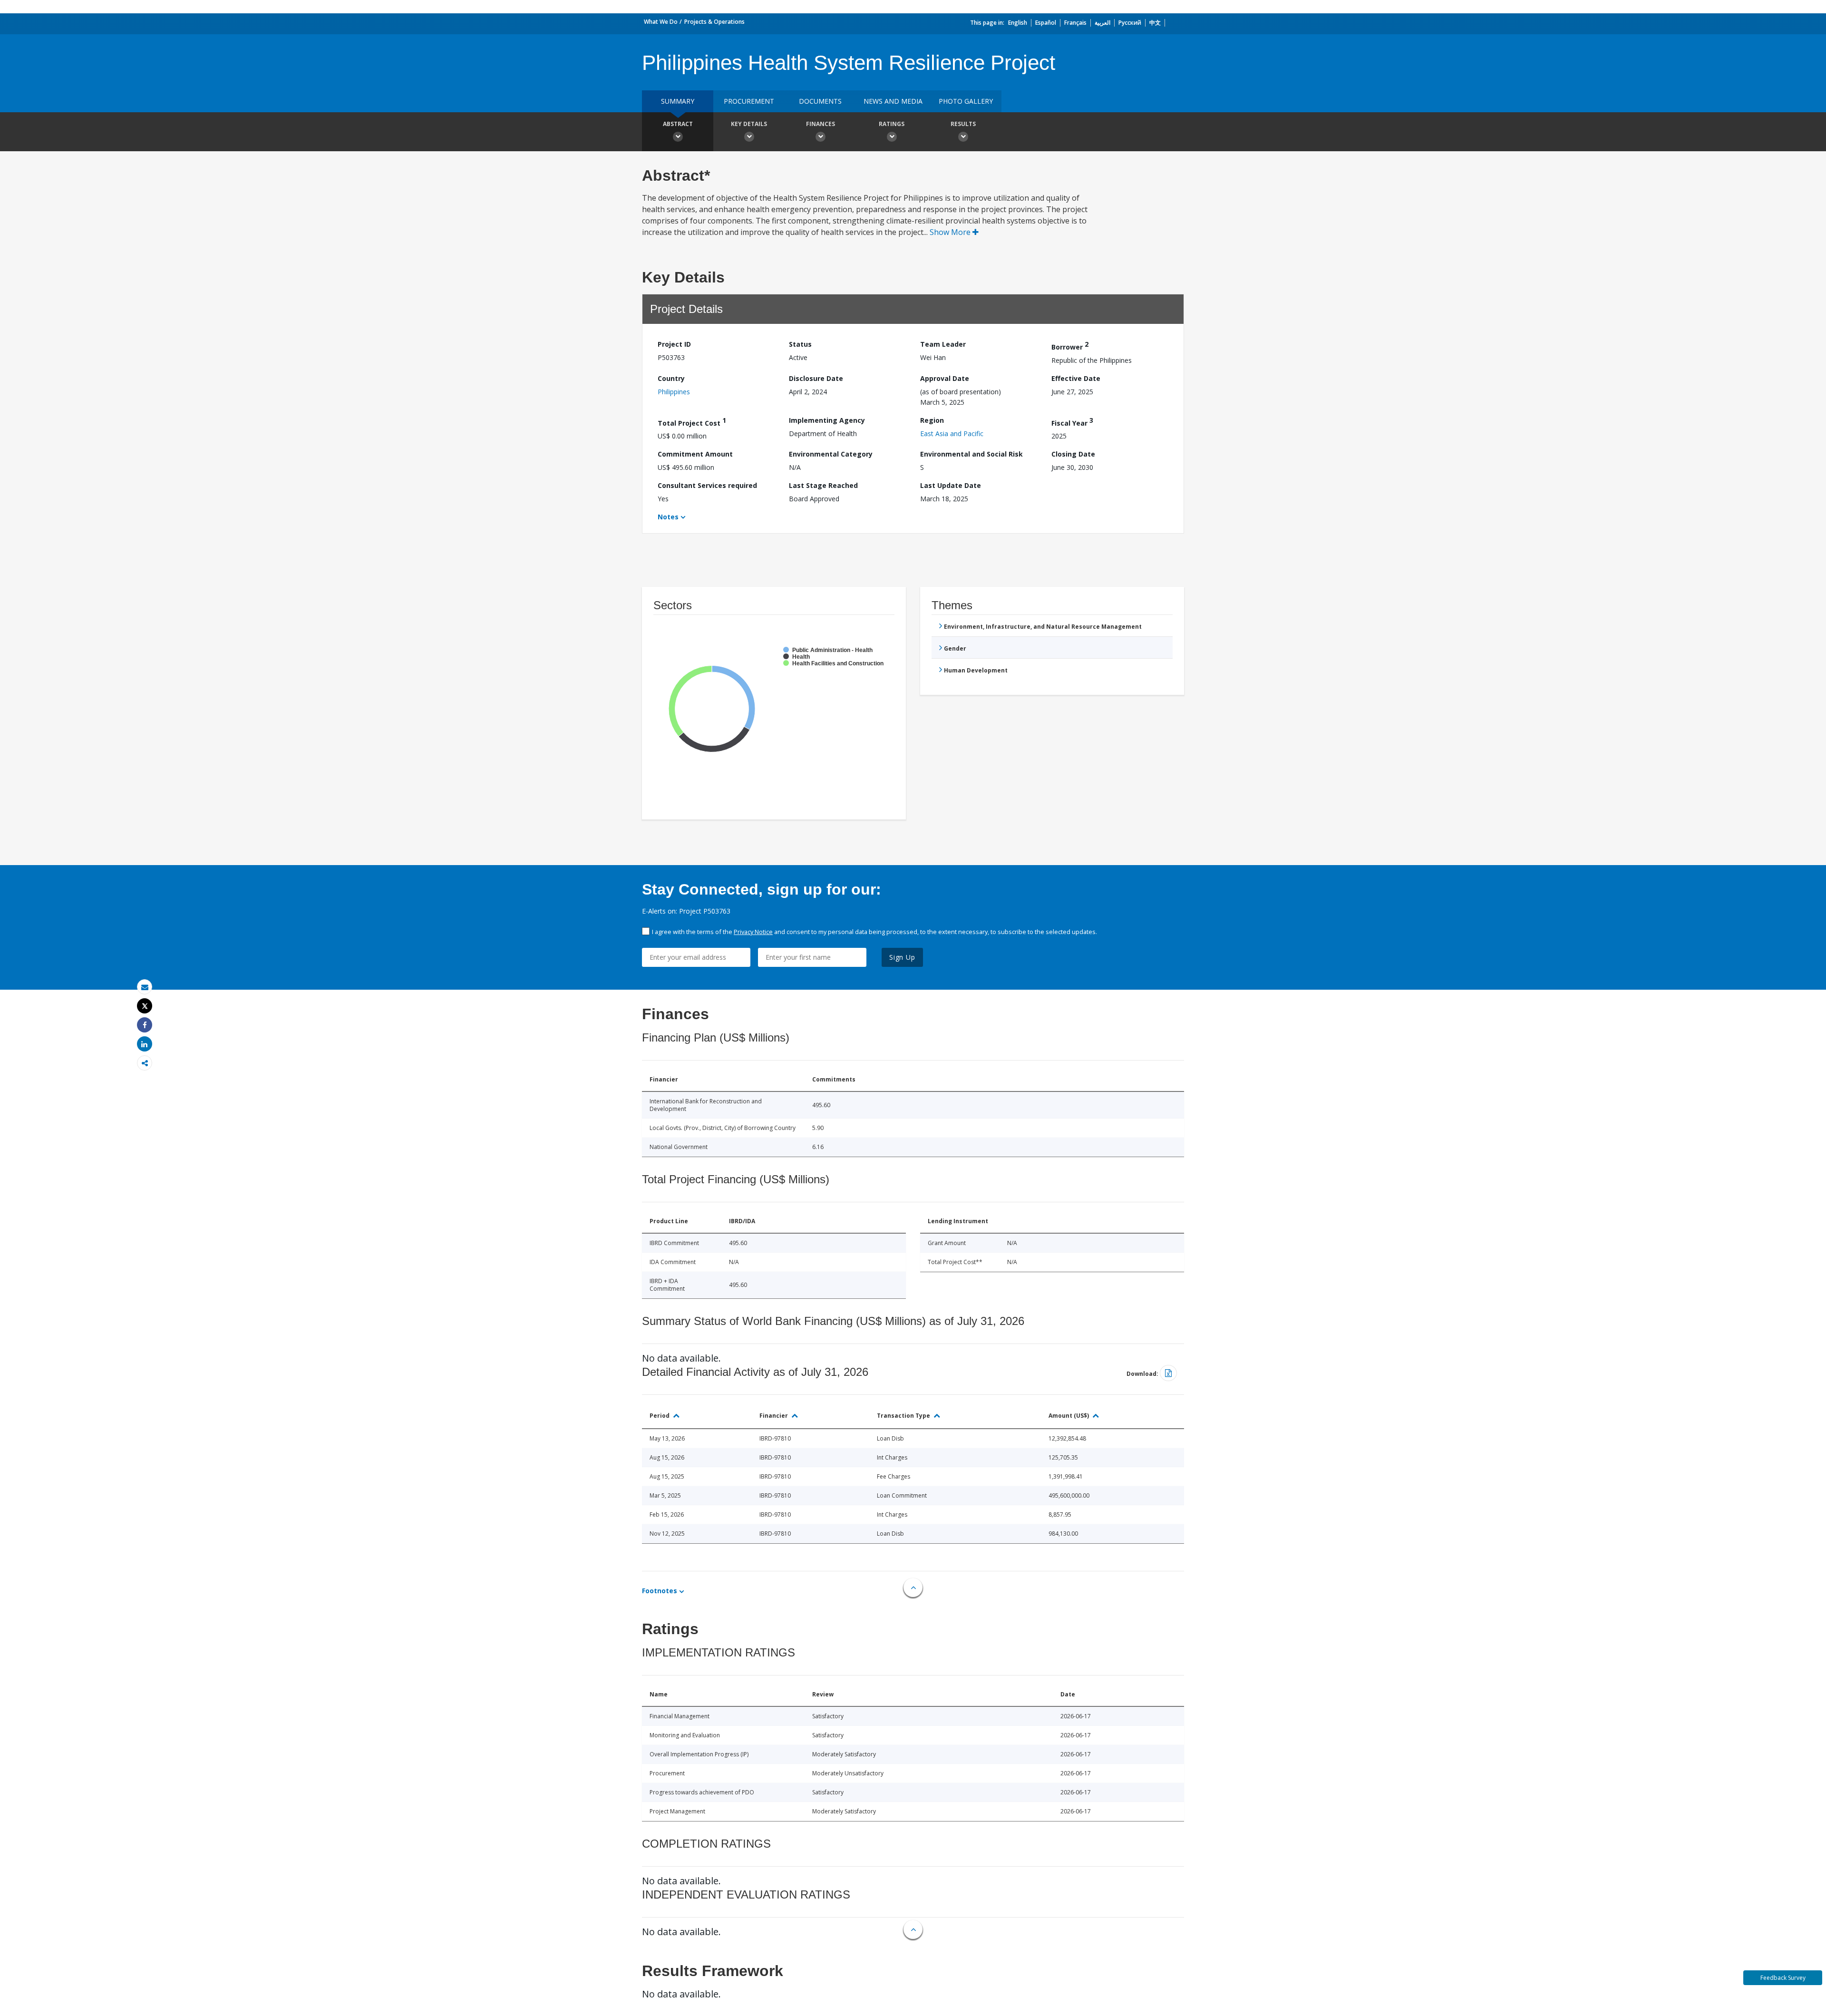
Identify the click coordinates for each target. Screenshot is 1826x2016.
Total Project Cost (692, 422)
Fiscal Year (1072, 422)
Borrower (1070, 346)
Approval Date (945, 378)
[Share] (145, 1025)
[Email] (145, 987)
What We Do (661, 22)
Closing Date (1073, 454)
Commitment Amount (695, 454)
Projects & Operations (714, 22)
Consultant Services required (707, 485)
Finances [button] (821, 124)
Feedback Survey (1783, 1978)
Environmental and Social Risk (971, 454)
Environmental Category (831, 454)
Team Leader (943, 344)
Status (800, 344)
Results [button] (963, 124)
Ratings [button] (892, 124)
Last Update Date (951, 485)
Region (932, 420)
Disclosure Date (816, 378)
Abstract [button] (678, 124)
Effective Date (1076, 378)
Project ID (674, 344)
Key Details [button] (749, 124)
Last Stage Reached (823, 485)
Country (671, 378)
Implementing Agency (827, 420)
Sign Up (902, 957)
